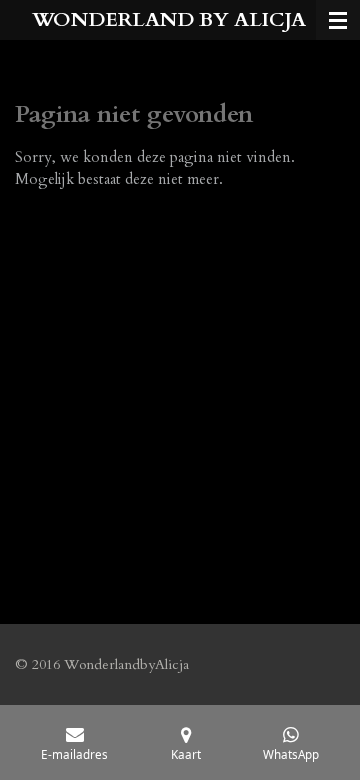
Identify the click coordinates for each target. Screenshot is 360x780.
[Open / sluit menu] (338, 20)
